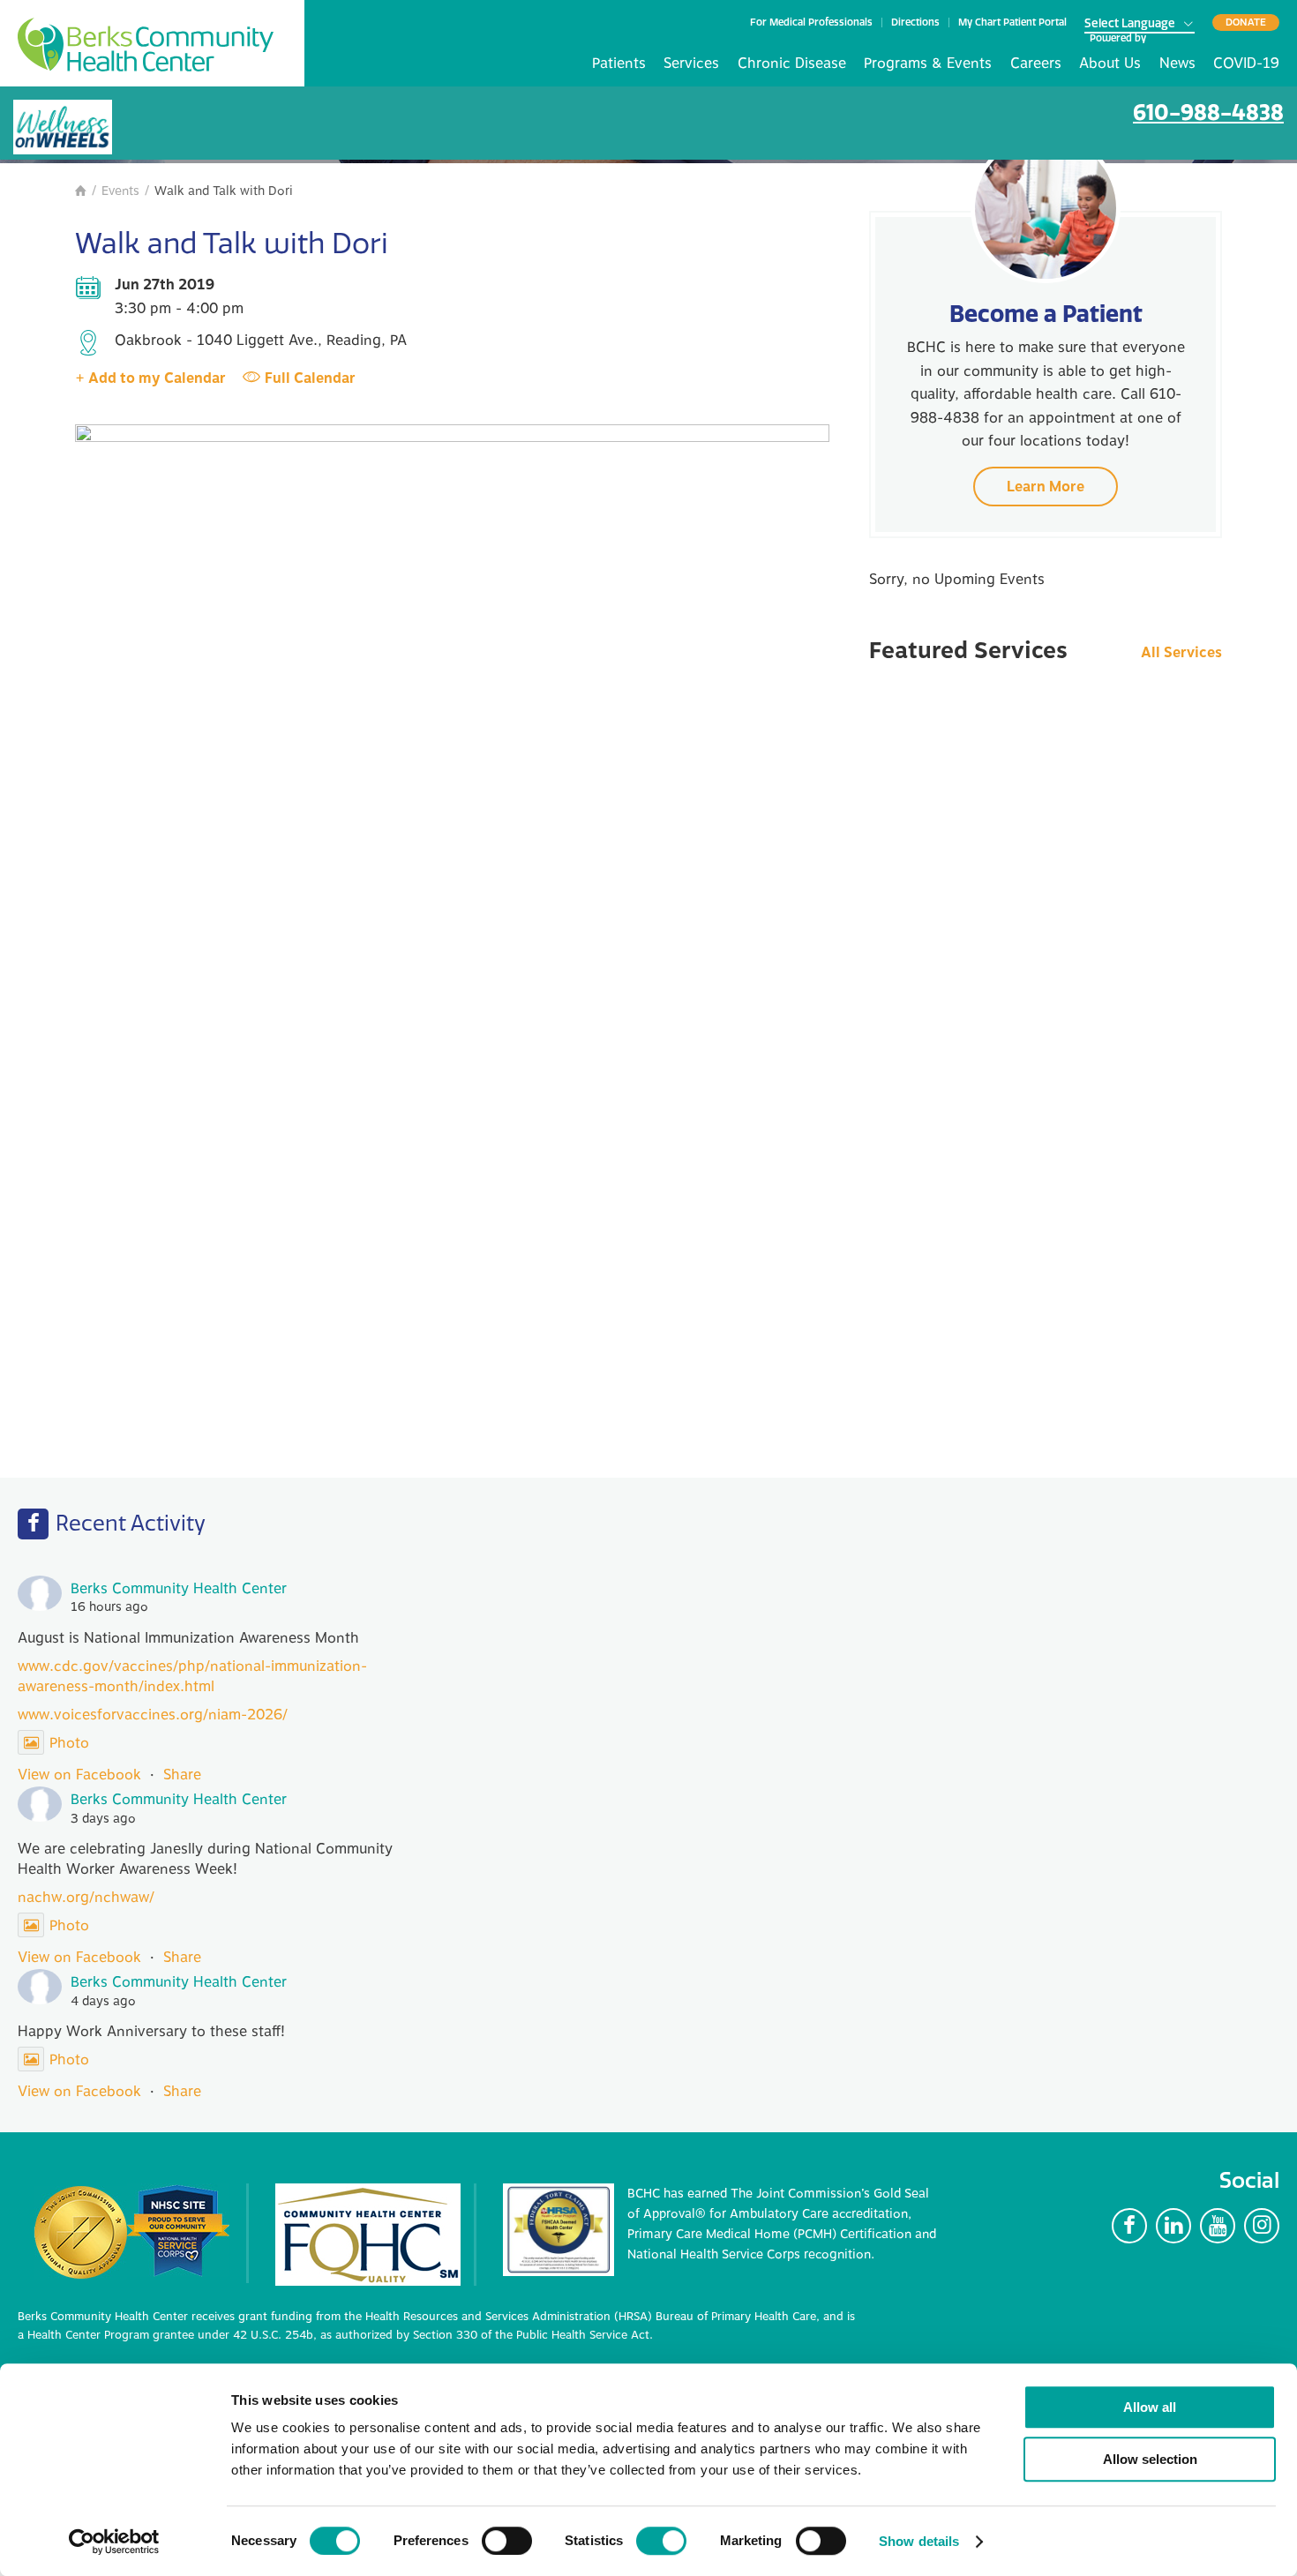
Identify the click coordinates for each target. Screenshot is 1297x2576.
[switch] (507, 2541)
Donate (1246, 22)
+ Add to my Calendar (150, 378)
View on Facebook (79, 1775)
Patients (619, 64)
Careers (1036, 64)
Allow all (1150, 2407)
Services (691, 64)
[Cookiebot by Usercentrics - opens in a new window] (114, 2542)
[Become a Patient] (1046, 208)
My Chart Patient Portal (1012, 22)
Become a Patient (1046, 314)
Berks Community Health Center (146, 45)
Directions (915, 22)
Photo (69, 1743)
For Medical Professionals (811, 22)
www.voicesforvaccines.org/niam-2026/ (153, 1715)
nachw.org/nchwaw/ (86, 1898)
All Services (1181, 653)
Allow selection (1150, 2459)
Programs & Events (928, 64)
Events (120, 191)
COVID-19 (1246, 64)
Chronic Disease (792, 64)
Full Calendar (310, 378)
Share (182, 1775)
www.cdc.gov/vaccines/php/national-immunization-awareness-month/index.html (192, 1676)
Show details (919, 2541)
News (1177, 64)
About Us (1110, 64)
